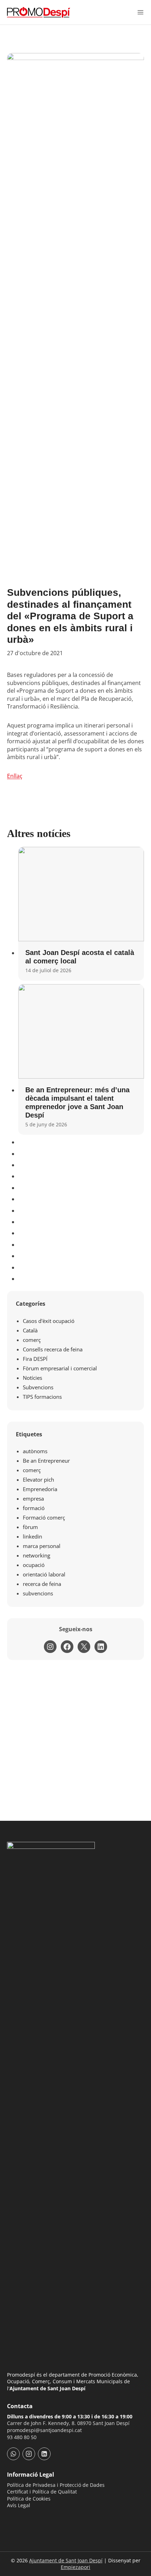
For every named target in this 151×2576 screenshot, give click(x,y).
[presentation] (81, 894)
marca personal (42, 1546)
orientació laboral (44, 1574)
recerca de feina (42, 1584)
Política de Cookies (29, 2499)
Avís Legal (19, 2505)
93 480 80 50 (22, 2437)
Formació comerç (44, 1517)
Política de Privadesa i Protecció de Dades (56, 2485)
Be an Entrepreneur (46, 1461)
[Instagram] (29, 2454)
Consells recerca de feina (53, 1349)
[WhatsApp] (13, 2454)
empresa (33, 1498)
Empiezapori (75, 2567)
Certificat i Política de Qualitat (42, 2492)
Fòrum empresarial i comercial (60, 1368)
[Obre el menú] (140, 12)
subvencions (38, 1593)
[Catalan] (11, 2518)
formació (34, 1508)
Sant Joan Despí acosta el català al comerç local (80, 957)
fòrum (30, 1527)
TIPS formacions (42, 1397)
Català (30, 1330)
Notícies (32, 1378)
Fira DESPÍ (35, 1359)
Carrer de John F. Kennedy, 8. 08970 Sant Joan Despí (68, 2423)
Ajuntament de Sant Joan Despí (66, 2560)
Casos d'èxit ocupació (49, 1321)
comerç (32, 1340)
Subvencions (38, 1387)
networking (37, 1555)
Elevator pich (38, 1480)
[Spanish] (20, 2518)
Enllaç (15, 776)
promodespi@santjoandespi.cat (44, 2430)
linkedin (32, 1536)
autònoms (35, 1451)
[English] (29, 2518)
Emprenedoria (40, 1489)
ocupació (34, 1565)
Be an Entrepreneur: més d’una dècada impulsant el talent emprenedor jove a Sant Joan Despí (77, 1102)
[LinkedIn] (44, 2454)
